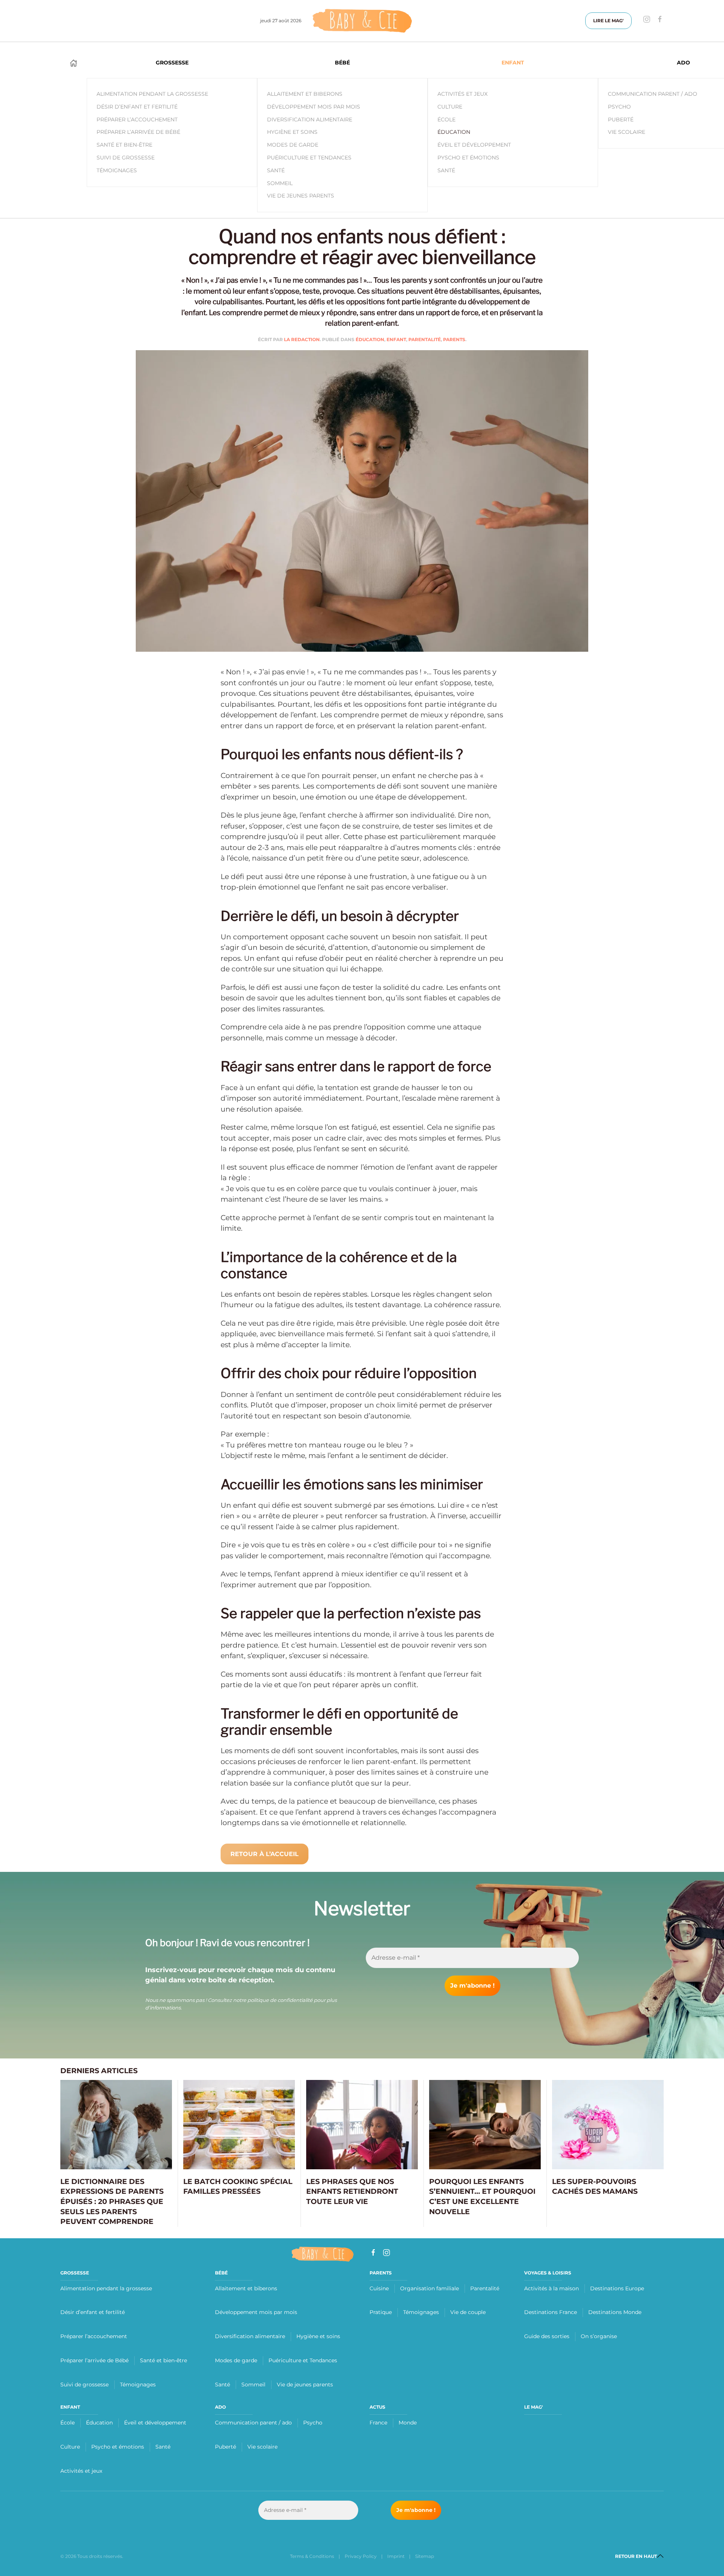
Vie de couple (468, 2312)
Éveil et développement (474, 145)
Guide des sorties (547, 2336)
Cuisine (379, 2288)
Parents (454, 339)
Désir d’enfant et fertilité (93, 2312)
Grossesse (75, 2273)
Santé (276, 170)
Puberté (225, 2447)
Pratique (381, 2312)
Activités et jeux (462, 94)
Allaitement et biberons (305, 94)
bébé (221, 2273)
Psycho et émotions (118, 2447)
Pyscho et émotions (468, 158)
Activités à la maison (551, 2288)
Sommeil (280, 183)
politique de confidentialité (280, 2000)
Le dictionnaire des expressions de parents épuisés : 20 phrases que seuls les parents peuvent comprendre (112, 2202)
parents (381, 2273)
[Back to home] (362, 21)
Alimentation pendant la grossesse (106, 2288)
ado (220, 2407)
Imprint (396, 2556)
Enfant (396, 339)
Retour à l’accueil (265, 1854)
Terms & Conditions (312, 2556)
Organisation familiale (429, 2288)
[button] (660, 2556)
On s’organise (599, 2336)
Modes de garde (293, 145)
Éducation (454, 132)
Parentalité (425, 339)
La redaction (302, 339)
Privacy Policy (361, 2556)
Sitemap (425, 2556)
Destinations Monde (615, 2312)
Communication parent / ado (253, 2423)
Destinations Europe (617, 2288)
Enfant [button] (513, 63)
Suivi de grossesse (84, 2385)
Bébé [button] (342, 63)
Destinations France (551, 2312)
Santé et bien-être (163, 2360)
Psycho (313, 2423)
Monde (408, 2423)
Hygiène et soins (292, 132)
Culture (450, 107)
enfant (70, 2407)
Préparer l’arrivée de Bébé (94, 2360)
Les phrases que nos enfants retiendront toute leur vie (352, 2192)
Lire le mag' (608, 21)
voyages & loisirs (548, 2273)
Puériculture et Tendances (309, 158)
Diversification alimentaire (310, 119)
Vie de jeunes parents (301, 196)
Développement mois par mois (314, 107)
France (378, 2423)
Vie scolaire (262, 2447)
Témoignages (138, 2385)
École (446, 119)
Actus (377, 2407)
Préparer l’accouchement (94, 2336)
